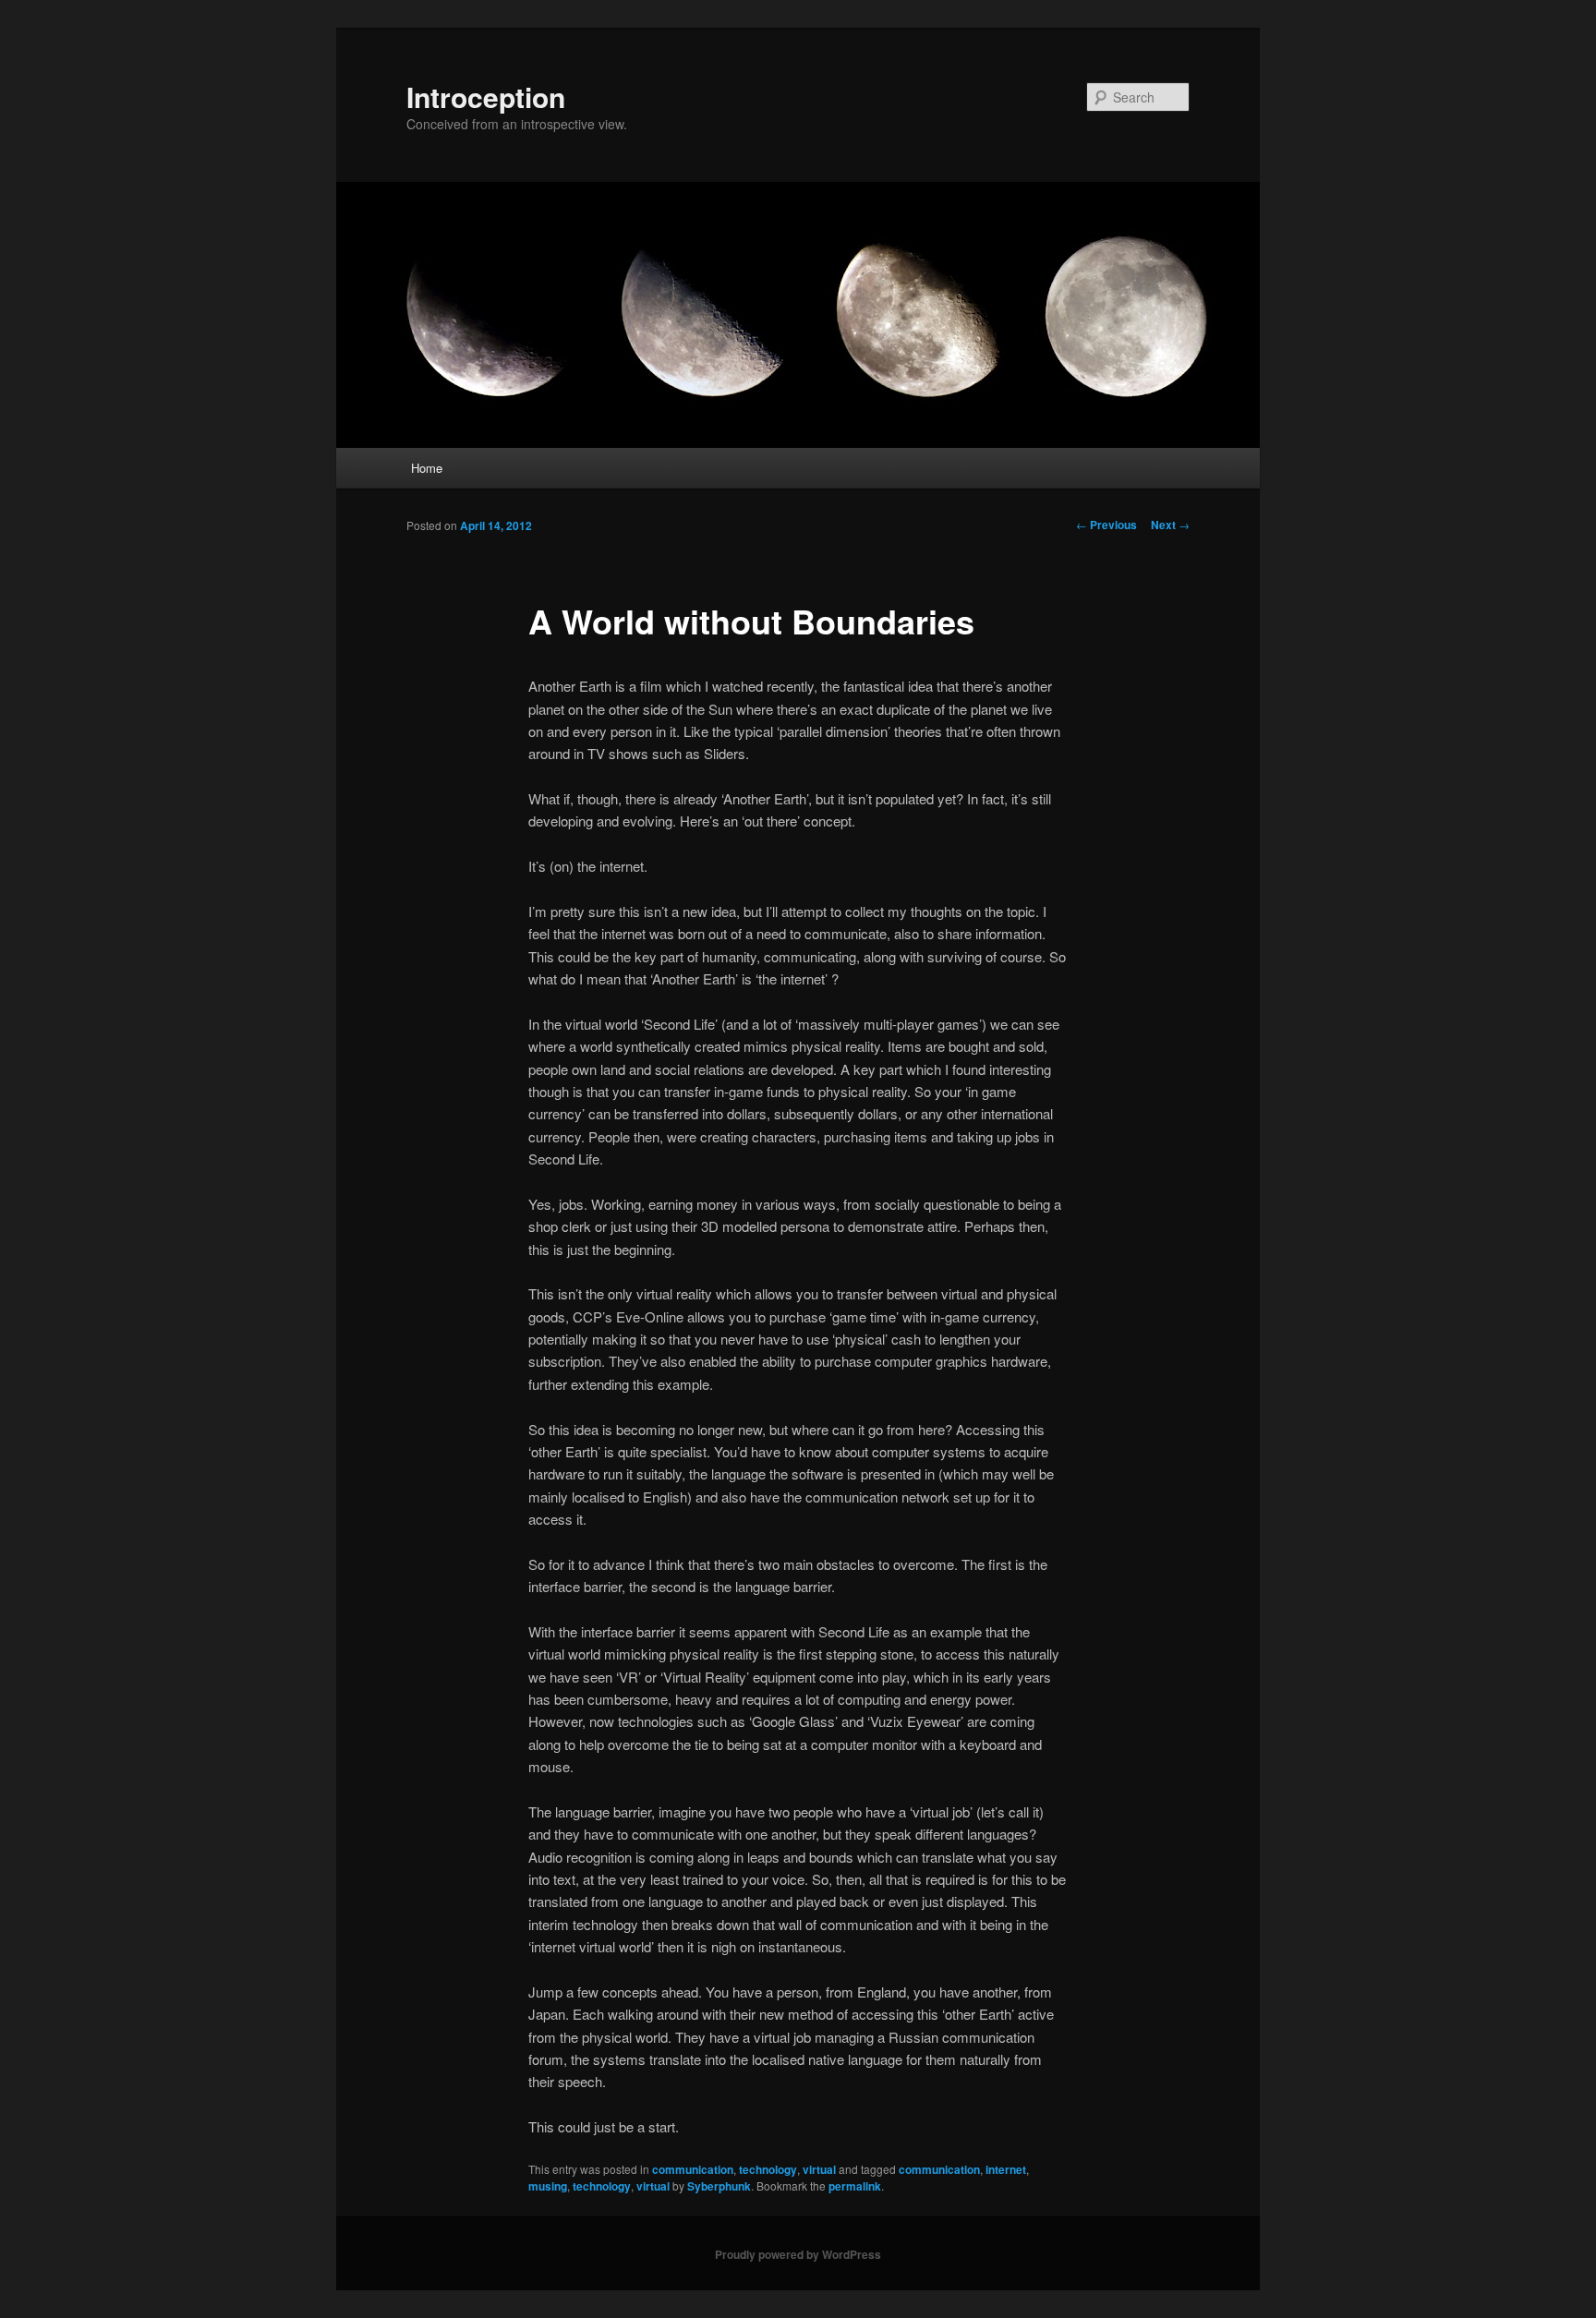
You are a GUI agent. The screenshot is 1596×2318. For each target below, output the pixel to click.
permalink (855, 2186)
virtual (819, 2169)
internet (1006, 2169)
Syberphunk (719, 2186)
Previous (1106, 525)
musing (548, 2186)
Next (1170, 525)
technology (768, 2169)
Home (427, 468)
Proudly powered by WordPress (798, 2254)
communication (693, 2169)
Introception (486, 97)
